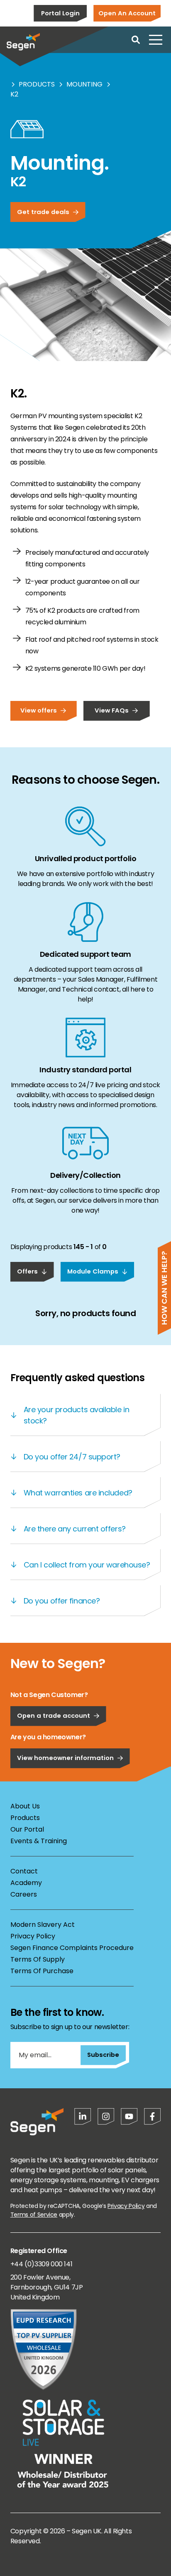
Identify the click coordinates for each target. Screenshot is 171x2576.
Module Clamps (93, 1271)
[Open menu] (156, 40)
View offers (39, 710)
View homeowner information (65, 1758)
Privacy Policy (33, 1936)
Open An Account (127, 13)
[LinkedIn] (83, 2116)
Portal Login (60, 13)
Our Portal (27, 1829)
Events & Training (39, 1841)
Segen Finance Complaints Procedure (72, 1948)
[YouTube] (129, 2116)
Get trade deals (43, 212)
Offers (27, 1271)
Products (37, 84)
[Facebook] (152, 2116)
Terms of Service (34, 2215)
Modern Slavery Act (43, 1925)
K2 (14, 94)
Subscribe (103, 2055)
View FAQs (112, 710)
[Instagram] (106, 2116)
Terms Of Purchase (42, 1971)
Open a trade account (54, 1715)
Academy (26, 1883)
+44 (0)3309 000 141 (41, 2264)
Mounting (84, 84)
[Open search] (136, 40)
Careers (24, 1894)
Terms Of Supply (38, 1959)
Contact (24, 1871)
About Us (25, 1806)
